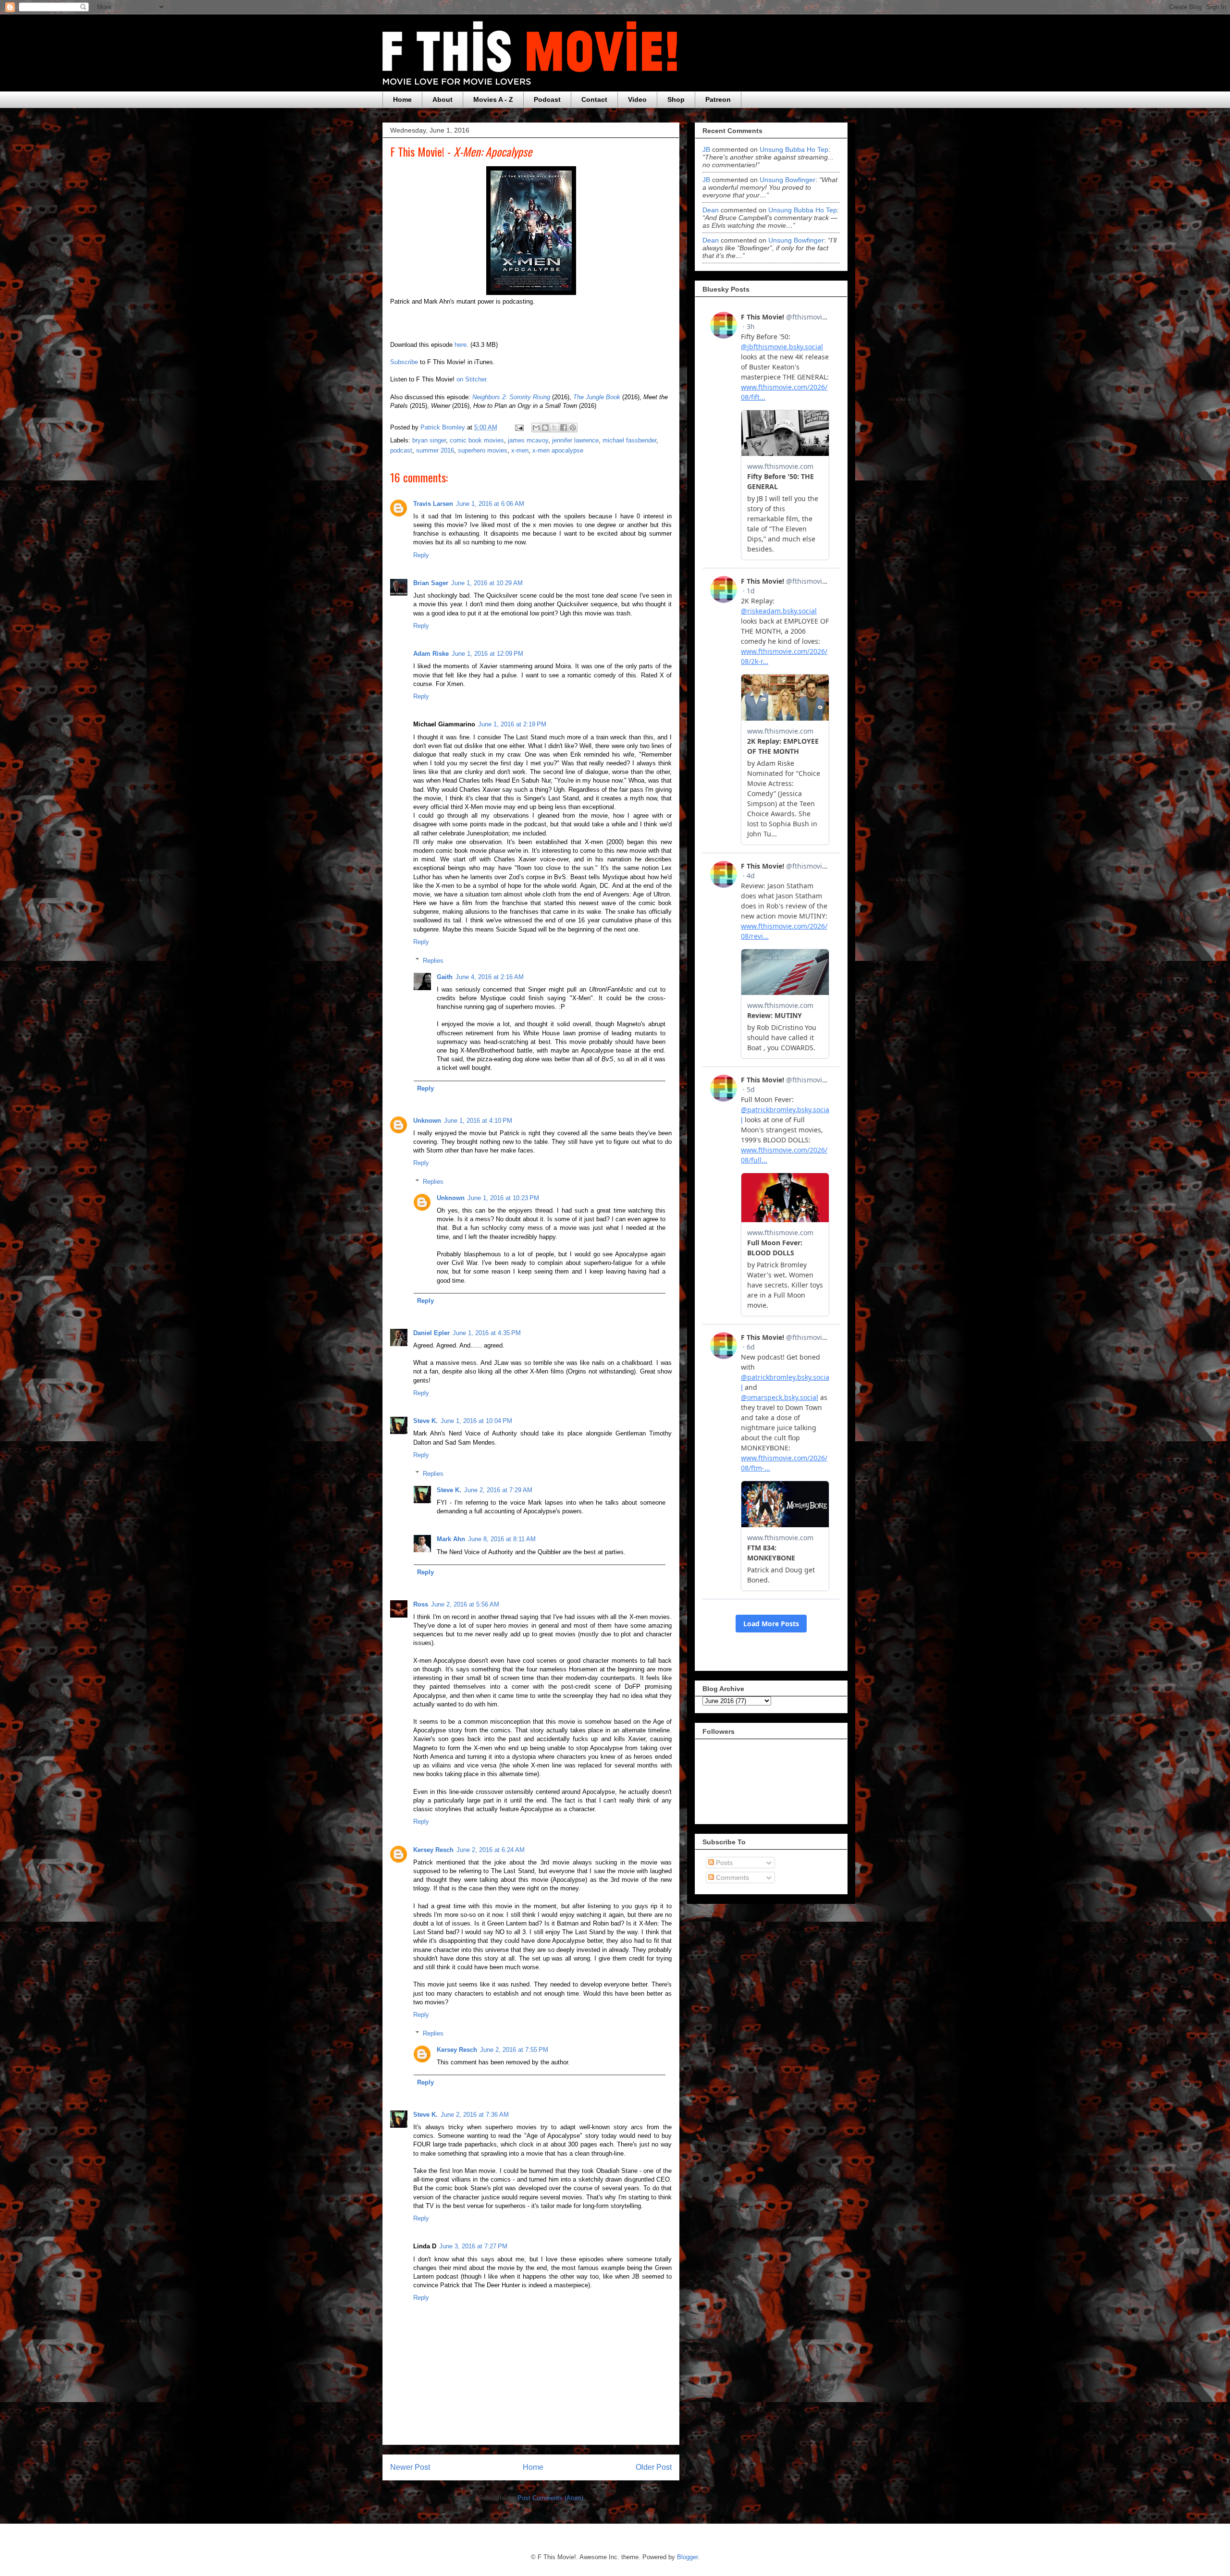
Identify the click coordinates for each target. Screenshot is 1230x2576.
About (443, 99)
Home (402, 99)
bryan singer (429, 440)
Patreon (718, 99)
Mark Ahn (451, 1539)
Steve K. (425, 1421)
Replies (433, 960)
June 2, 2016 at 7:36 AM (475, 2115)
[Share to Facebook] (564, 428)
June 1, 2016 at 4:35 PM (487, 1333)
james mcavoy (528, 440)
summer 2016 (435, 450)
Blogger (687, 2557)
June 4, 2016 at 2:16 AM (490, 977)
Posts (723, 1863)
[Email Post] (519, 427)
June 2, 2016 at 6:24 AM (491, 1850)
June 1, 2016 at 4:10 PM (478, 1121)
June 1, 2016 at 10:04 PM (476, 1421)
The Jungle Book (597, 397)
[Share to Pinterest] (573, 428)
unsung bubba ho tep (794, 149)
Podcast (547, 99)
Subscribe (404, 362)
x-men (520, 450)
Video (637, 99)
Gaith (445, 977)
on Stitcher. (472, 379)
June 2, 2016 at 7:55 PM (514, 2050)
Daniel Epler (431, 1333)
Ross (421, 1604)
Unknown (427, 1121)
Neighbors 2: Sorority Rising (511, 397)
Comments (732, 1877)
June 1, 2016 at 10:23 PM (503, 1198)
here (461, 345)
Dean (711, 210)
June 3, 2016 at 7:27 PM (473, 2246)
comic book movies (477, 440)
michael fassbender (629, 440)
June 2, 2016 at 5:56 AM (465, 1604)
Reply (421, 555)
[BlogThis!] (545, 428)
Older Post (654, 2467)
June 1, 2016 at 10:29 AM (487, 583)
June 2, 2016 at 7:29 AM (498, 1490)
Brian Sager (431, 583)
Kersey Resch (433, 1850)
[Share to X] (554, 428)
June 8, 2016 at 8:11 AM (502, 1539)
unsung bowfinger (787, 180)
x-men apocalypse (558, 450)
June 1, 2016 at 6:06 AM (490, 504)
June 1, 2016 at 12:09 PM (487, 654)
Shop (676, 99)
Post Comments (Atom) (550, 2498)
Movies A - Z (493, 99)
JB (706, 149)
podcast (401, 450)
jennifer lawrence (575, 440)
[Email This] (536, 428)
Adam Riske (431, 654)
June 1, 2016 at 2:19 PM (512, 724)
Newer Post (410, 2467)
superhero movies (483, 450)
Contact (594, 99)
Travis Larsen (433, 504)
